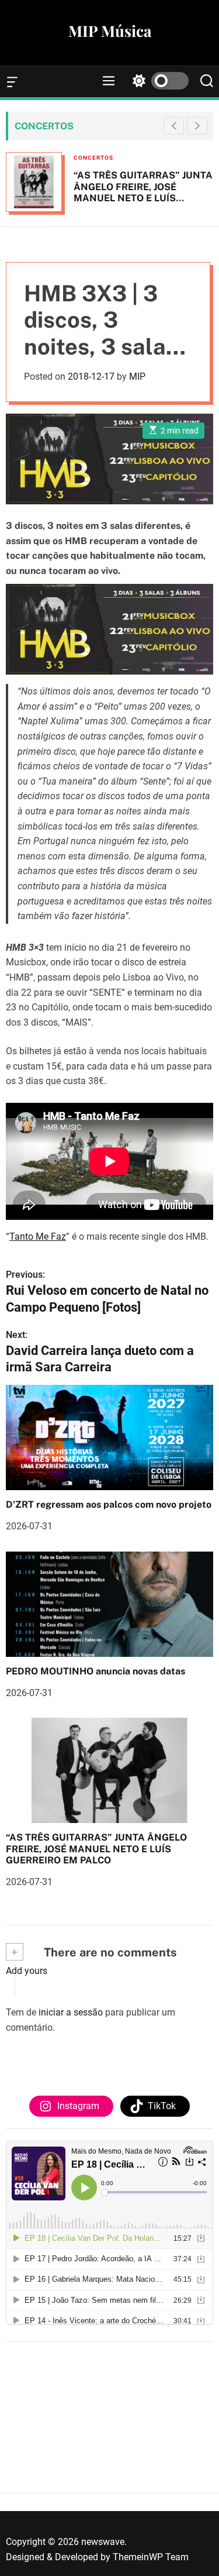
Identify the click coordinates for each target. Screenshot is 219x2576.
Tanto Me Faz (38, 1237)
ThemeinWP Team (151, 2557)
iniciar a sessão (71, 2012)
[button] (197, 126)
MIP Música (110, 31)
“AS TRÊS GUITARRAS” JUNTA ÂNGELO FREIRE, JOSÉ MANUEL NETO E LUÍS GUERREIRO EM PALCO (143, 192)
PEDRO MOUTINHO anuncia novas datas (95, 1671)
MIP (137, 376)
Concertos (93, 158)
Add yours (27, 1971)
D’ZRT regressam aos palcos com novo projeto (109, 1504)
